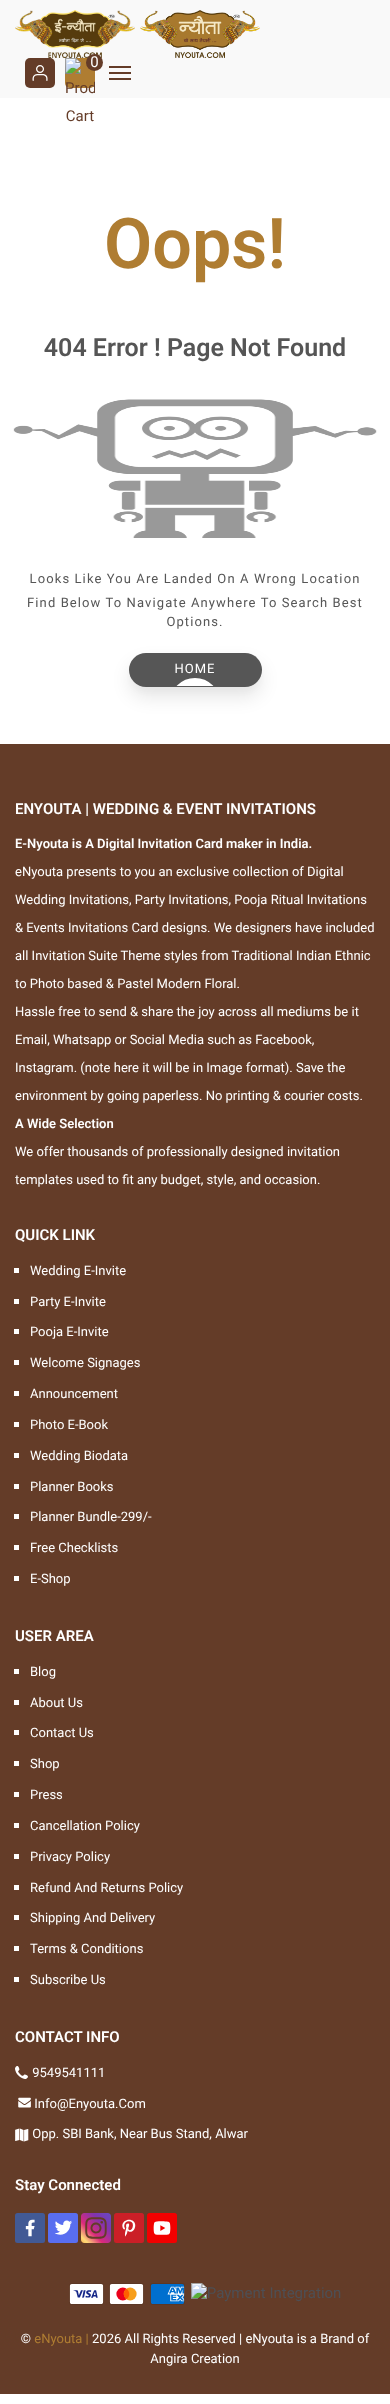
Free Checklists (74, 1548)
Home (195, 669)
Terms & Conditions (86, 1949)
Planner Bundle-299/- (91, 1517)
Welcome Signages (85, 1363)
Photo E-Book (69, 1425)
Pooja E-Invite (69, 1332)
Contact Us (62, 1733)
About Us (56, 1703)
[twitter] (63, 2228)
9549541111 (68, 2073)
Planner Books (72, 1487)
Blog (43, 1672)
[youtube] (162, 2228)
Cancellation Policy (85, 1826)
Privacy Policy (70, 1857)
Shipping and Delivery (92, 1918)
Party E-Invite (68, 1302)
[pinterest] (129, 2228)
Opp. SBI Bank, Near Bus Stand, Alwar (140, 2134)
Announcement (74, 1394)
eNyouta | (61, 2339)
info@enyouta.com (90, 2104)
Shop (45, 1764)
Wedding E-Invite (78, 1271)
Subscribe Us (68, 1980)
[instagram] (96, 2228)
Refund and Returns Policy (106, 1888)
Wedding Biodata (79, 1456)
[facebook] (30, 2228)
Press (46, 1795)
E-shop (50, 1579)
